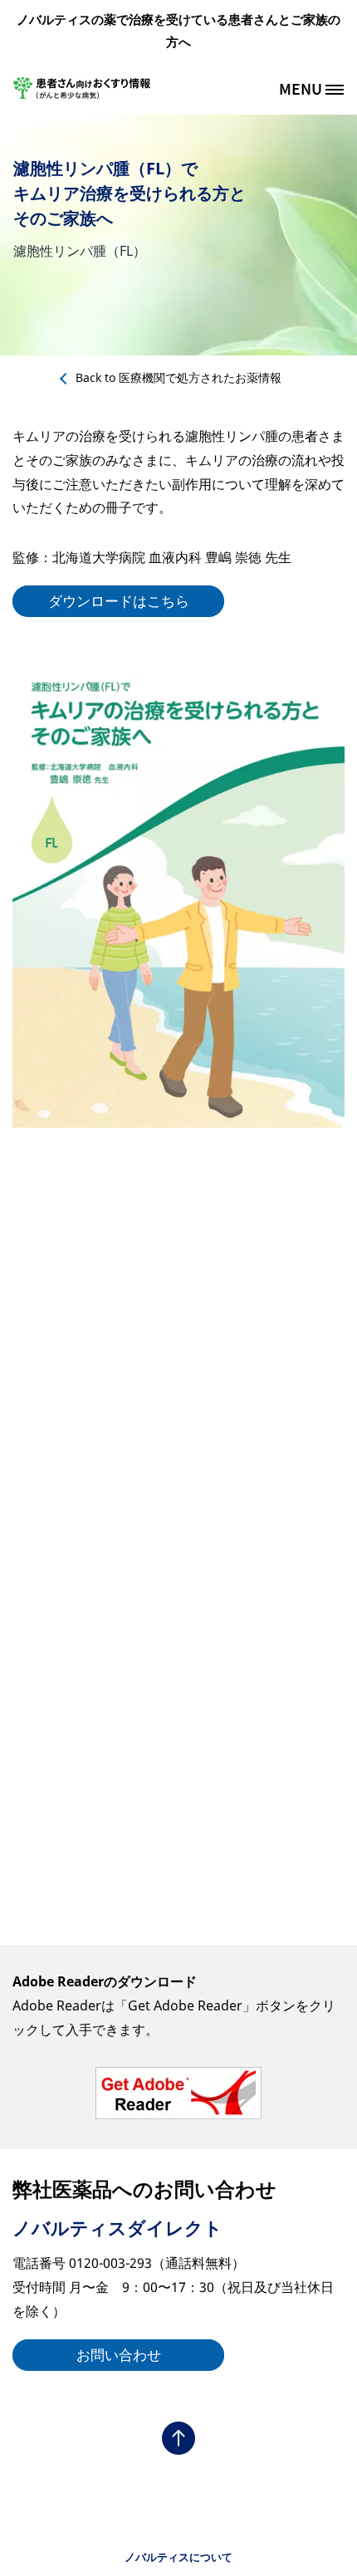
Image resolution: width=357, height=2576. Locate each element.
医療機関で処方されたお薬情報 (178, 377)
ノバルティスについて (178, 2557)
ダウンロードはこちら (119, 601)
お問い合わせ (119, 2355)
